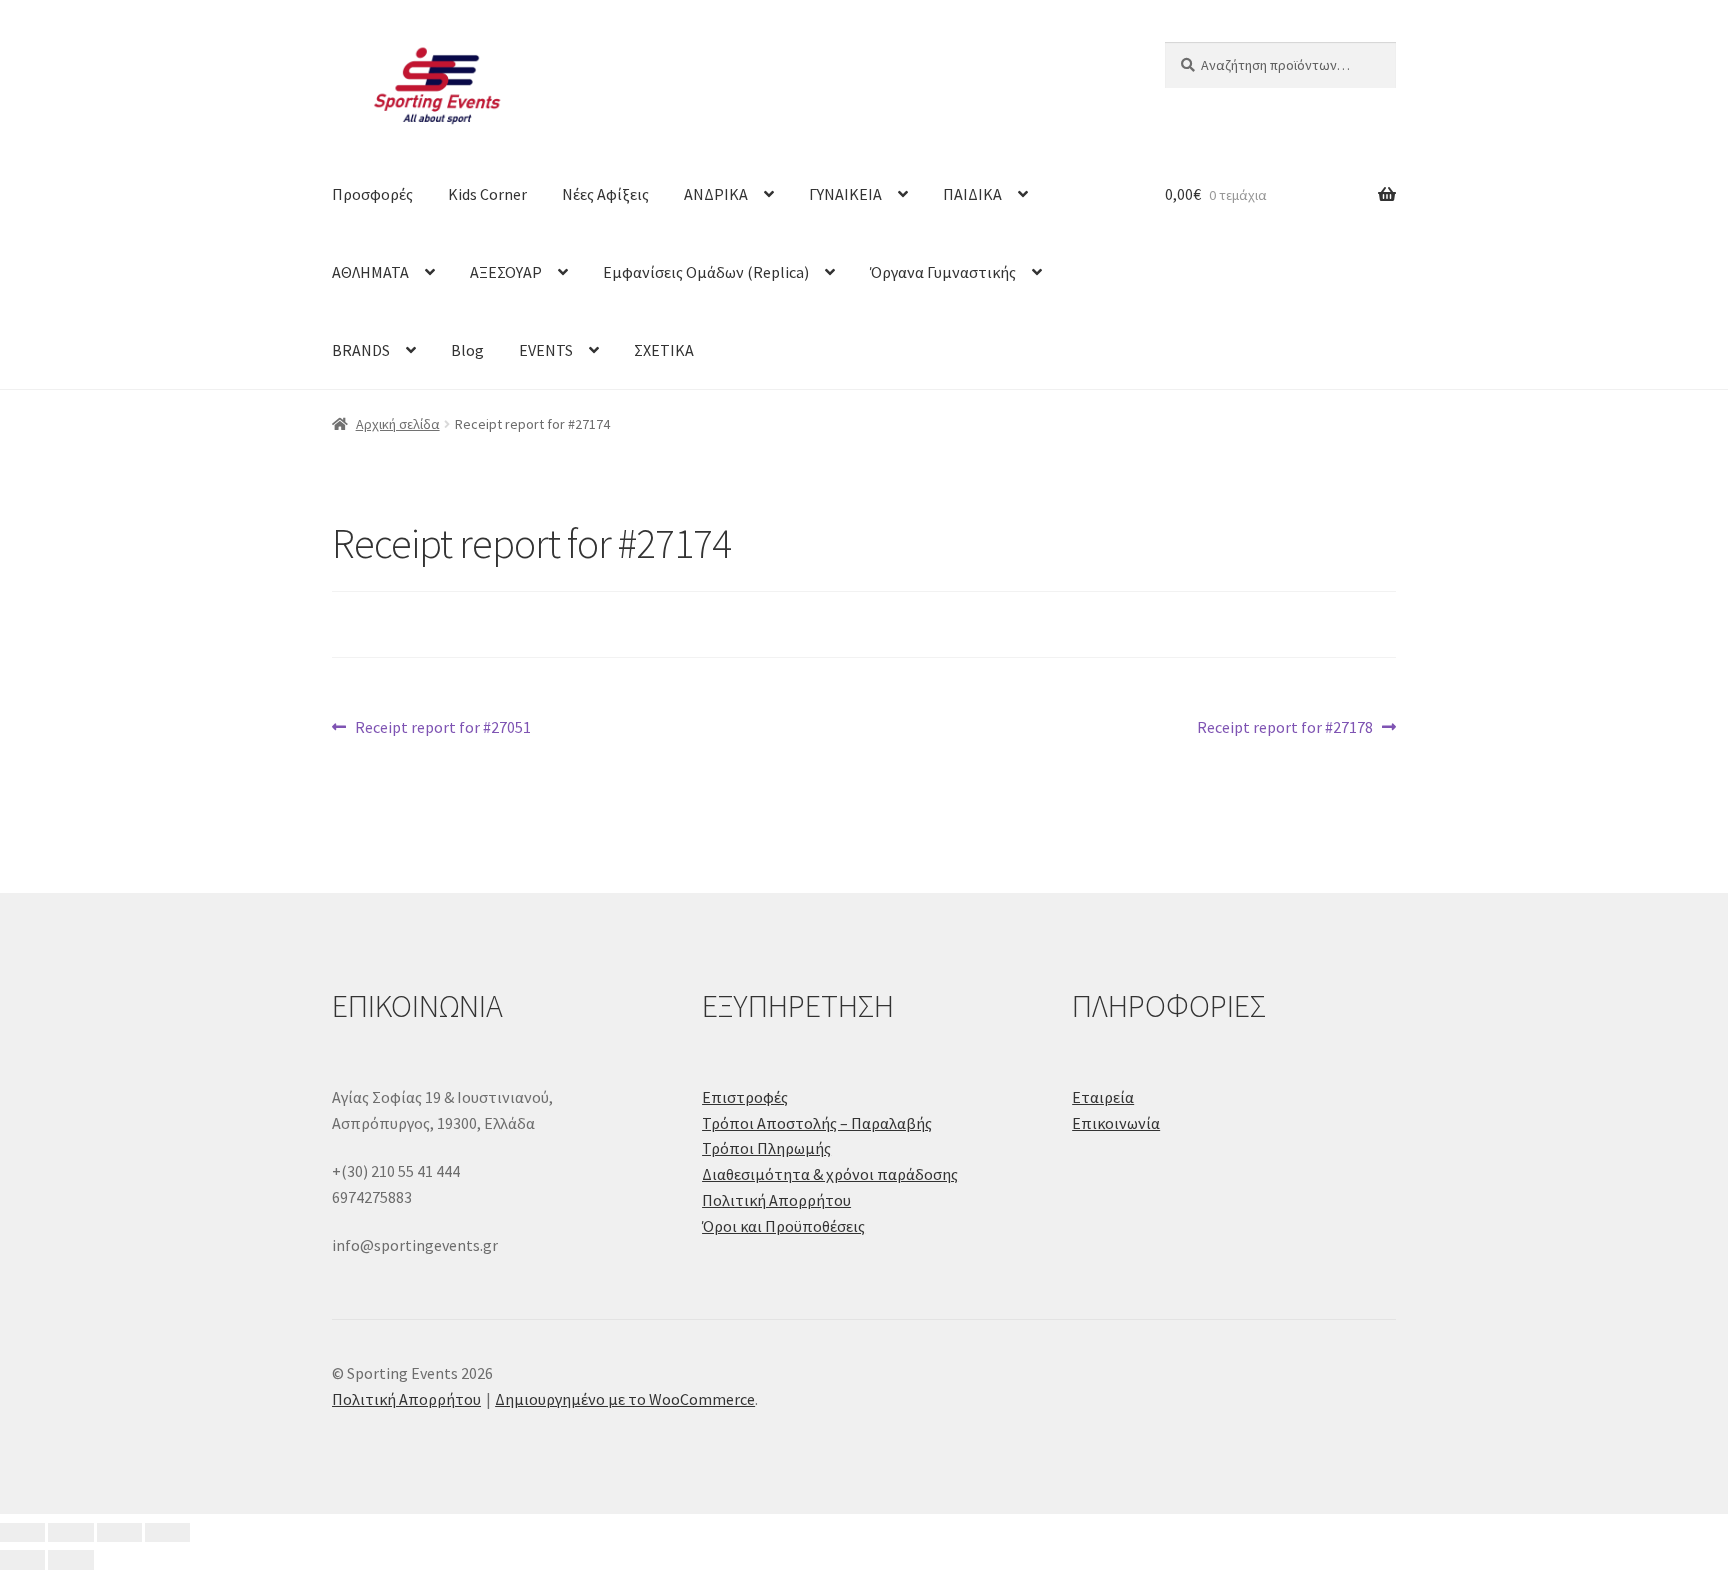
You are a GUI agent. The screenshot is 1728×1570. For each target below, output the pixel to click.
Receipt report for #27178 (1285, 728)
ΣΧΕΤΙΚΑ (664, 350)
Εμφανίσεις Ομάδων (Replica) (706, 272)
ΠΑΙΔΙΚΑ (972, 194)
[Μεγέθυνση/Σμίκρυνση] (22, 1533)
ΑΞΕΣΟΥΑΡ (506, 272)
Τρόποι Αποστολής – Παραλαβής (817, 1123)
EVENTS (546, 350)
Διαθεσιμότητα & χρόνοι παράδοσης (830, 1174)
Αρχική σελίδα (398, 424)
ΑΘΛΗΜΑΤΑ (370, 272)
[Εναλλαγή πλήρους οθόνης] (70, 1533)
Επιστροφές (745, 1097)
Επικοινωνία (1116, 1123)
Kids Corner (487, 194)
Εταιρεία (1103, 1097)
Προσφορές (372, 194)
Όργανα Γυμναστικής (943, 272)
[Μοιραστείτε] (119, 1533)
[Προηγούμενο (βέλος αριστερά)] (22, 1560)
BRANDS (361, 350)
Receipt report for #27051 (442, 728)
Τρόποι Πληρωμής (766, 1148)
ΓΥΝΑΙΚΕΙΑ (845, 194)
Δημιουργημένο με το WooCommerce (625, 1399)
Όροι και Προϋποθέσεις (783, 1226)
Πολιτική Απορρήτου (776, 1200)
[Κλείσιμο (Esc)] (167, 1533)
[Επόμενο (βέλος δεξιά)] (70, 1560)
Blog (467, 350)
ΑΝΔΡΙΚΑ (716, 194)
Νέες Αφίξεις (605, 194)
